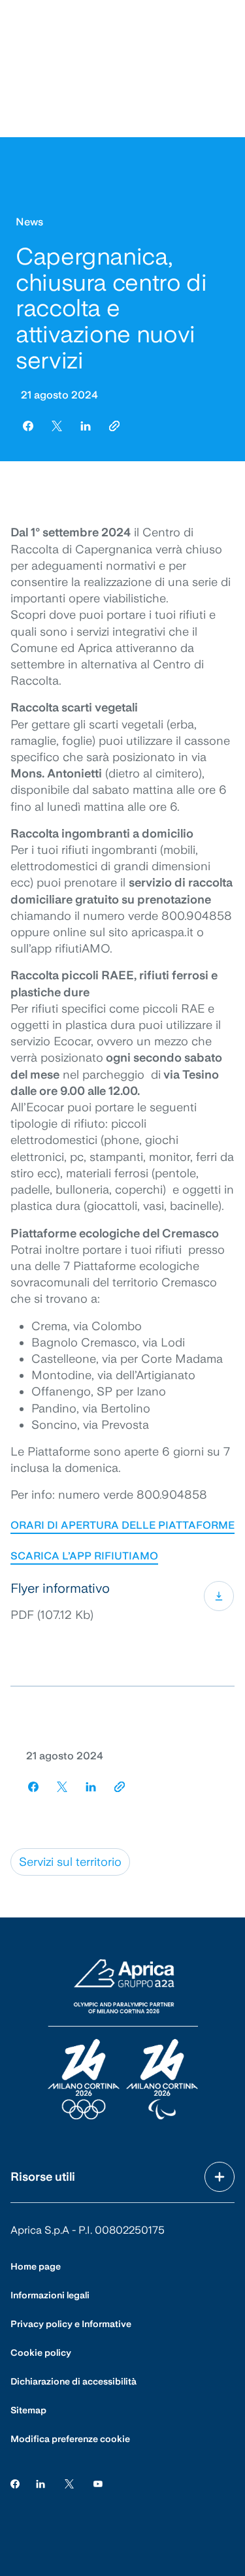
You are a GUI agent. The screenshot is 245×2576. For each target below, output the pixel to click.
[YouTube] (98, 2484)
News (29, 222)
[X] (69, 2484)
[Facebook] (15, 2484)
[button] (122, 1602)
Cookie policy (41, 2353)
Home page (36, 2266)
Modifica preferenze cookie (70, 2439)
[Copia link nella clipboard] (114, 426)
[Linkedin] (41, 2484)
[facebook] (28, 426)
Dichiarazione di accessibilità (73, 2381)
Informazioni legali (50, 2295)
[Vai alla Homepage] (123, 2040)
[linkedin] (86, 426)
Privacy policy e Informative (71, 2324)
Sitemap (28, 2410)
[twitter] (57, 426)
